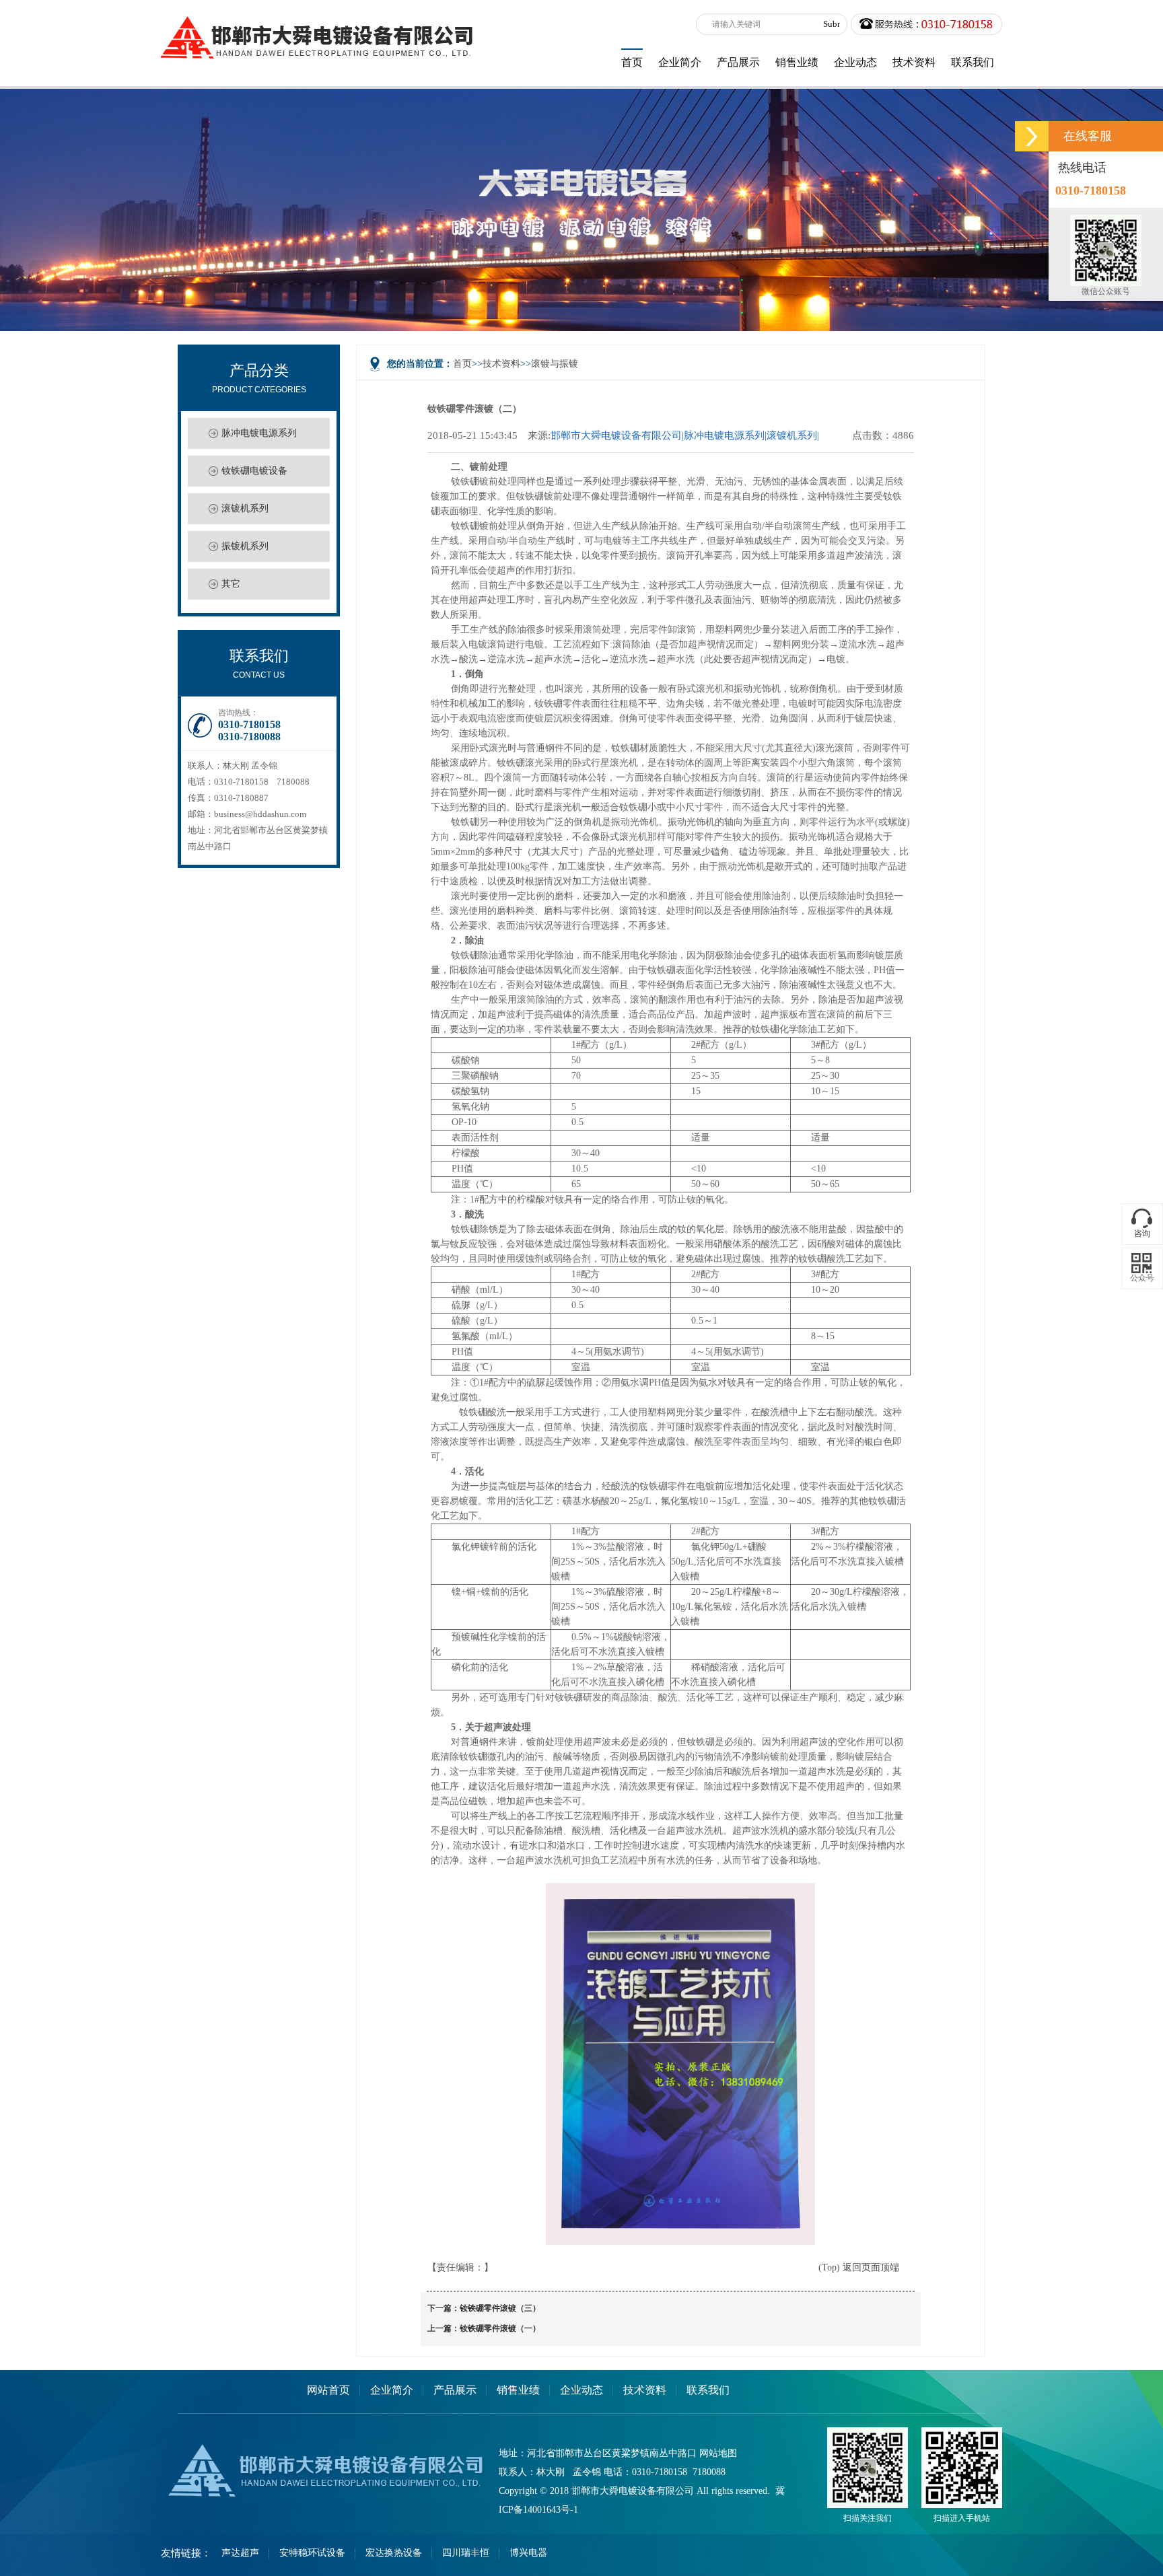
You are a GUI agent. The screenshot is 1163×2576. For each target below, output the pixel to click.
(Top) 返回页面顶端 (859, 2267)
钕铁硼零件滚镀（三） (500, 2308)
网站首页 (328, 2390)
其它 (231, 584)
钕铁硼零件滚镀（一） (500, 2328)
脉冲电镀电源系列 (259, 433)
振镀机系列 (245, 546)
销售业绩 (518, 2390)
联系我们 (708, 2390)
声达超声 (240, 2553)
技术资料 (501, 364)
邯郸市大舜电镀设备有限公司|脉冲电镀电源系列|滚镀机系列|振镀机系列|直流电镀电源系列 (685, 436)
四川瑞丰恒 (466, 2553)
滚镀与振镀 (555, 364)
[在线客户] (1032, 136)
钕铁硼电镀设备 (254, 471)
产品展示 (455, 2390)
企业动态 (581, 2390)
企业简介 (392, 2390)
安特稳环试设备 (312, 2553)
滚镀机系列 (245, 508)
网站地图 (718, 2453)
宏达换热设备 (394, 2553)
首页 (462, 364)
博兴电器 (528, 2553)
